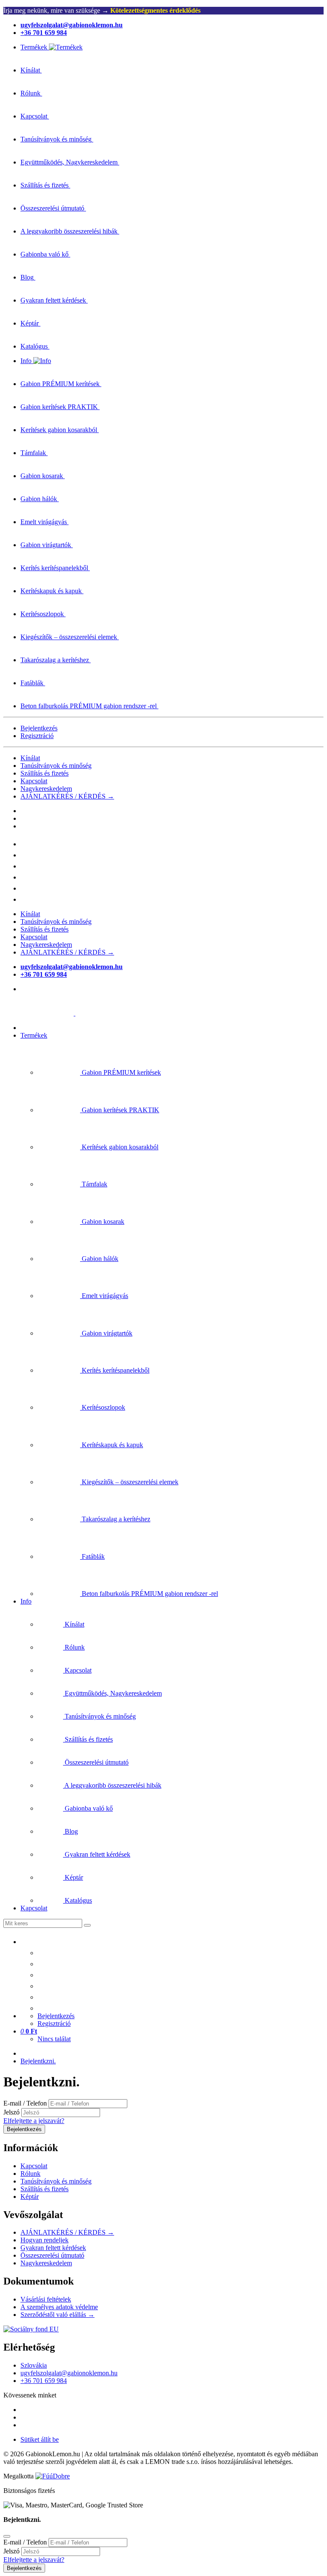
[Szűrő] (87, 1925)
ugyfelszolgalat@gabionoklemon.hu (69, 2373)
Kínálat (30, 758)
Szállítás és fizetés (44, 773)
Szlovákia (34, 2365)
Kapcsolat (34, 781)
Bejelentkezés (39, 728)
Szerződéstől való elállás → (57, 2315)
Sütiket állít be (40, 2439)
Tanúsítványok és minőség (56, 766)
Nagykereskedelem (46, 789)
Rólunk (30, 2174)
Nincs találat (54, 2039)
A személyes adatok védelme (59, 2307)
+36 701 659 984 (44, 2381)
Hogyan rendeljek (44, 2240)
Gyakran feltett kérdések (53, 2248)
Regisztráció (37, 736)
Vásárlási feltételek (46, 2299)
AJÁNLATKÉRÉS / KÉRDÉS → (67, 796)
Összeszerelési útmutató (52, 2255)
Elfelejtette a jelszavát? (34, 2121)
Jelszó (11, 2112)
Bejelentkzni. (38, 2061)
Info (26, 1601)
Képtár (30, 2197)
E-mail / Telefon (25, 2103)
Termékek (34, 1035)
